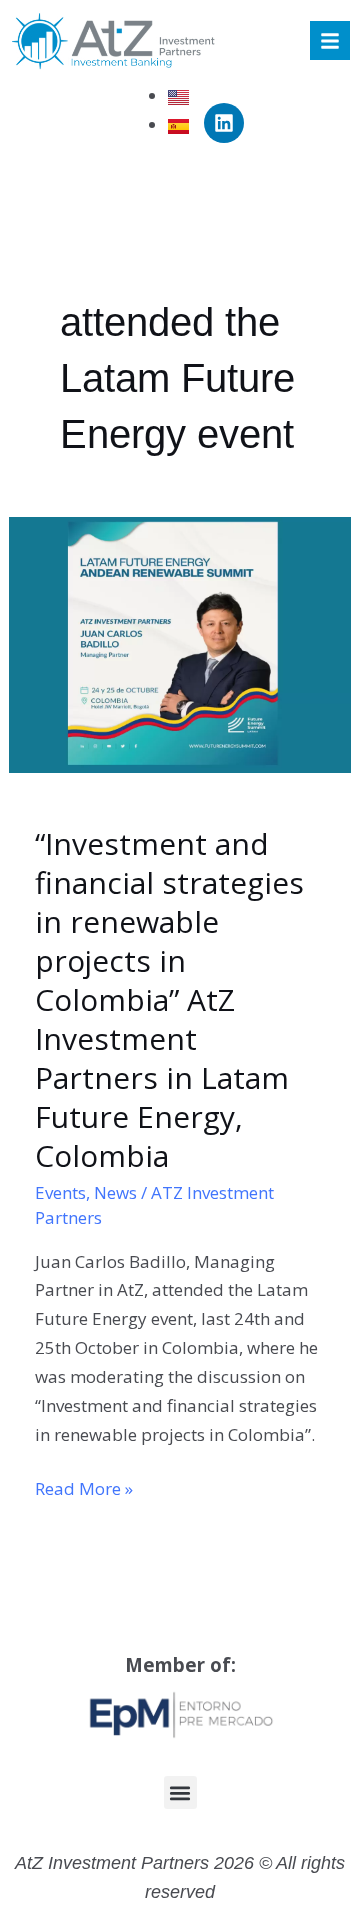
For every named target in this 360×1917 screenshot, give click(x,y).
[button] (180, 1792)
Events (60, 1192)
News (115, 1192)
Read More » (84, 1487)
